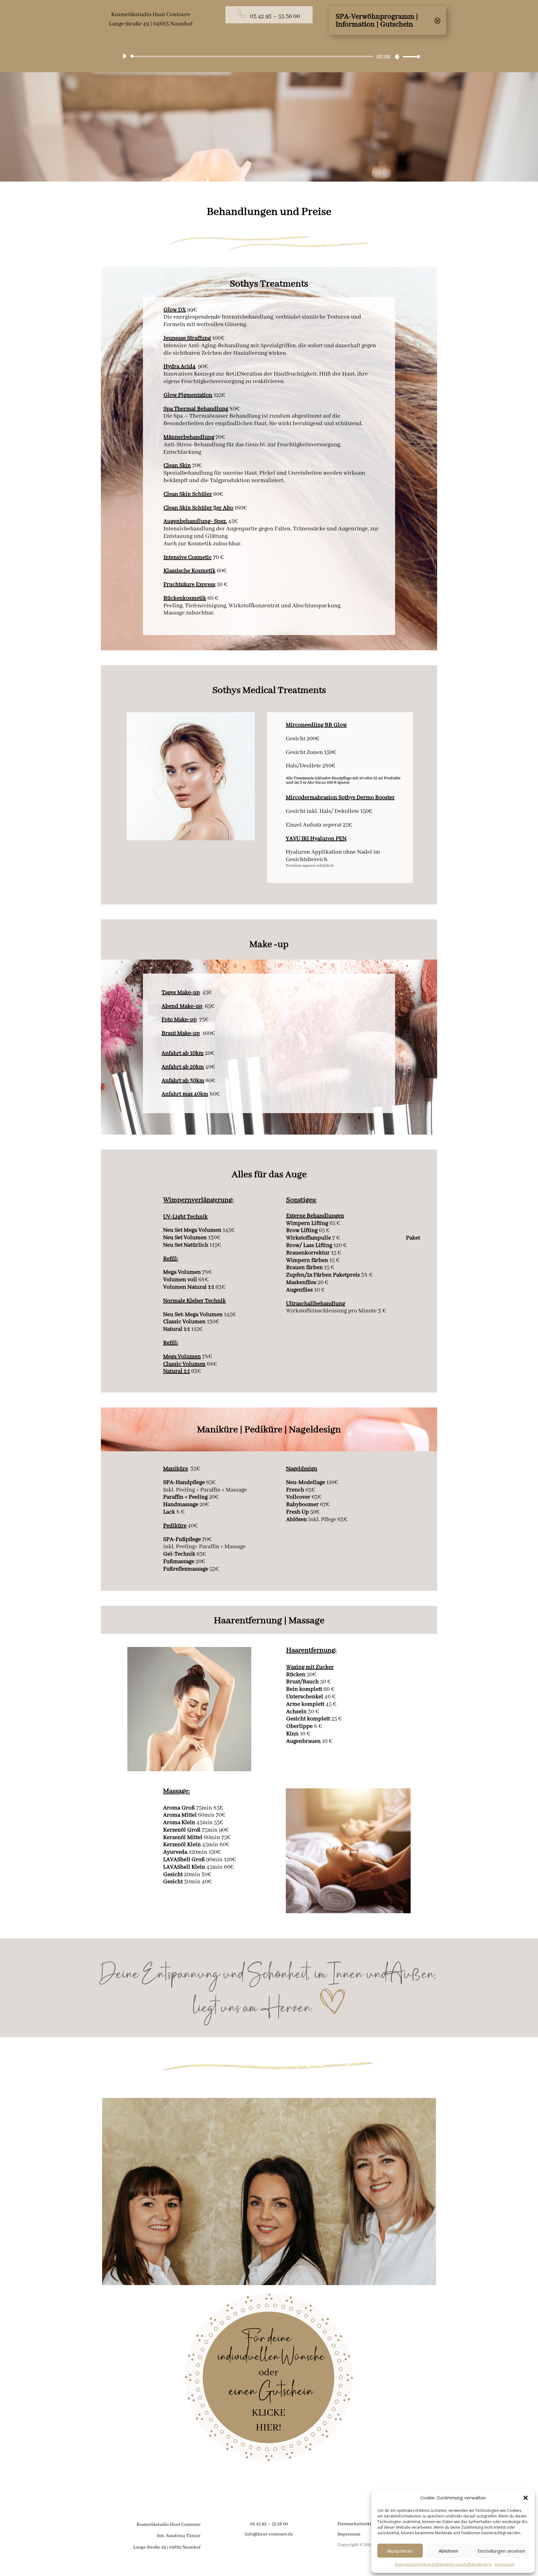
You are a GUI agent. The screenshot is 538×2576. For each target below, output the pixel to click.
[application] (269, 56)
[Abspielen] (125, 56)
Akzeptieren (400, 2551)
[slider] (410, 57)
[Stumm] (397, 57)
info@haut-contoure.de (269, 2534)
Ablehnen (448, 2551)
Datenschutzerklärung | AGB (367, 2524)
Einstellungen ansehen (501, 2551)
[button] (526, 2498)
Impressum (505, 2564)
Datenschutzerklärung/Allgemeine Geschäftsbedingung (443, 2564)
